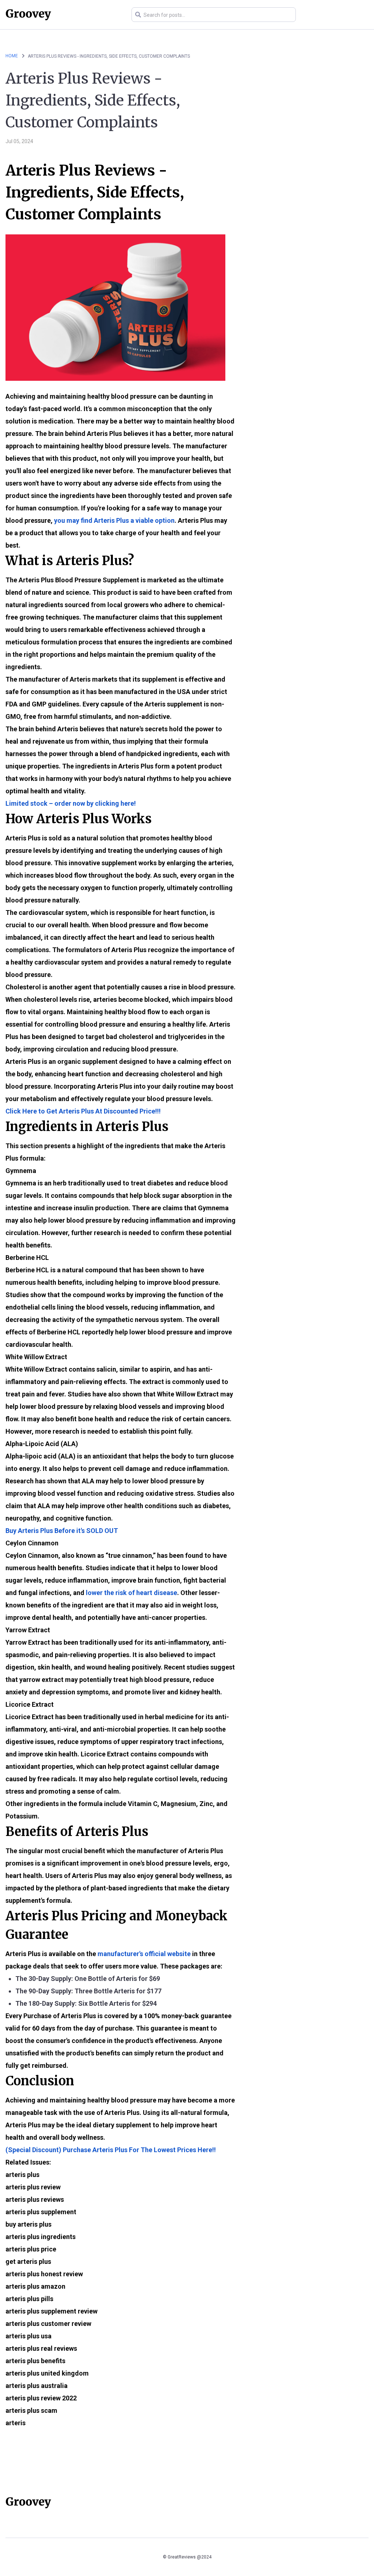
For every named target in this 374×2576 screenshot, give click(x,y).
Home (12, 56)
